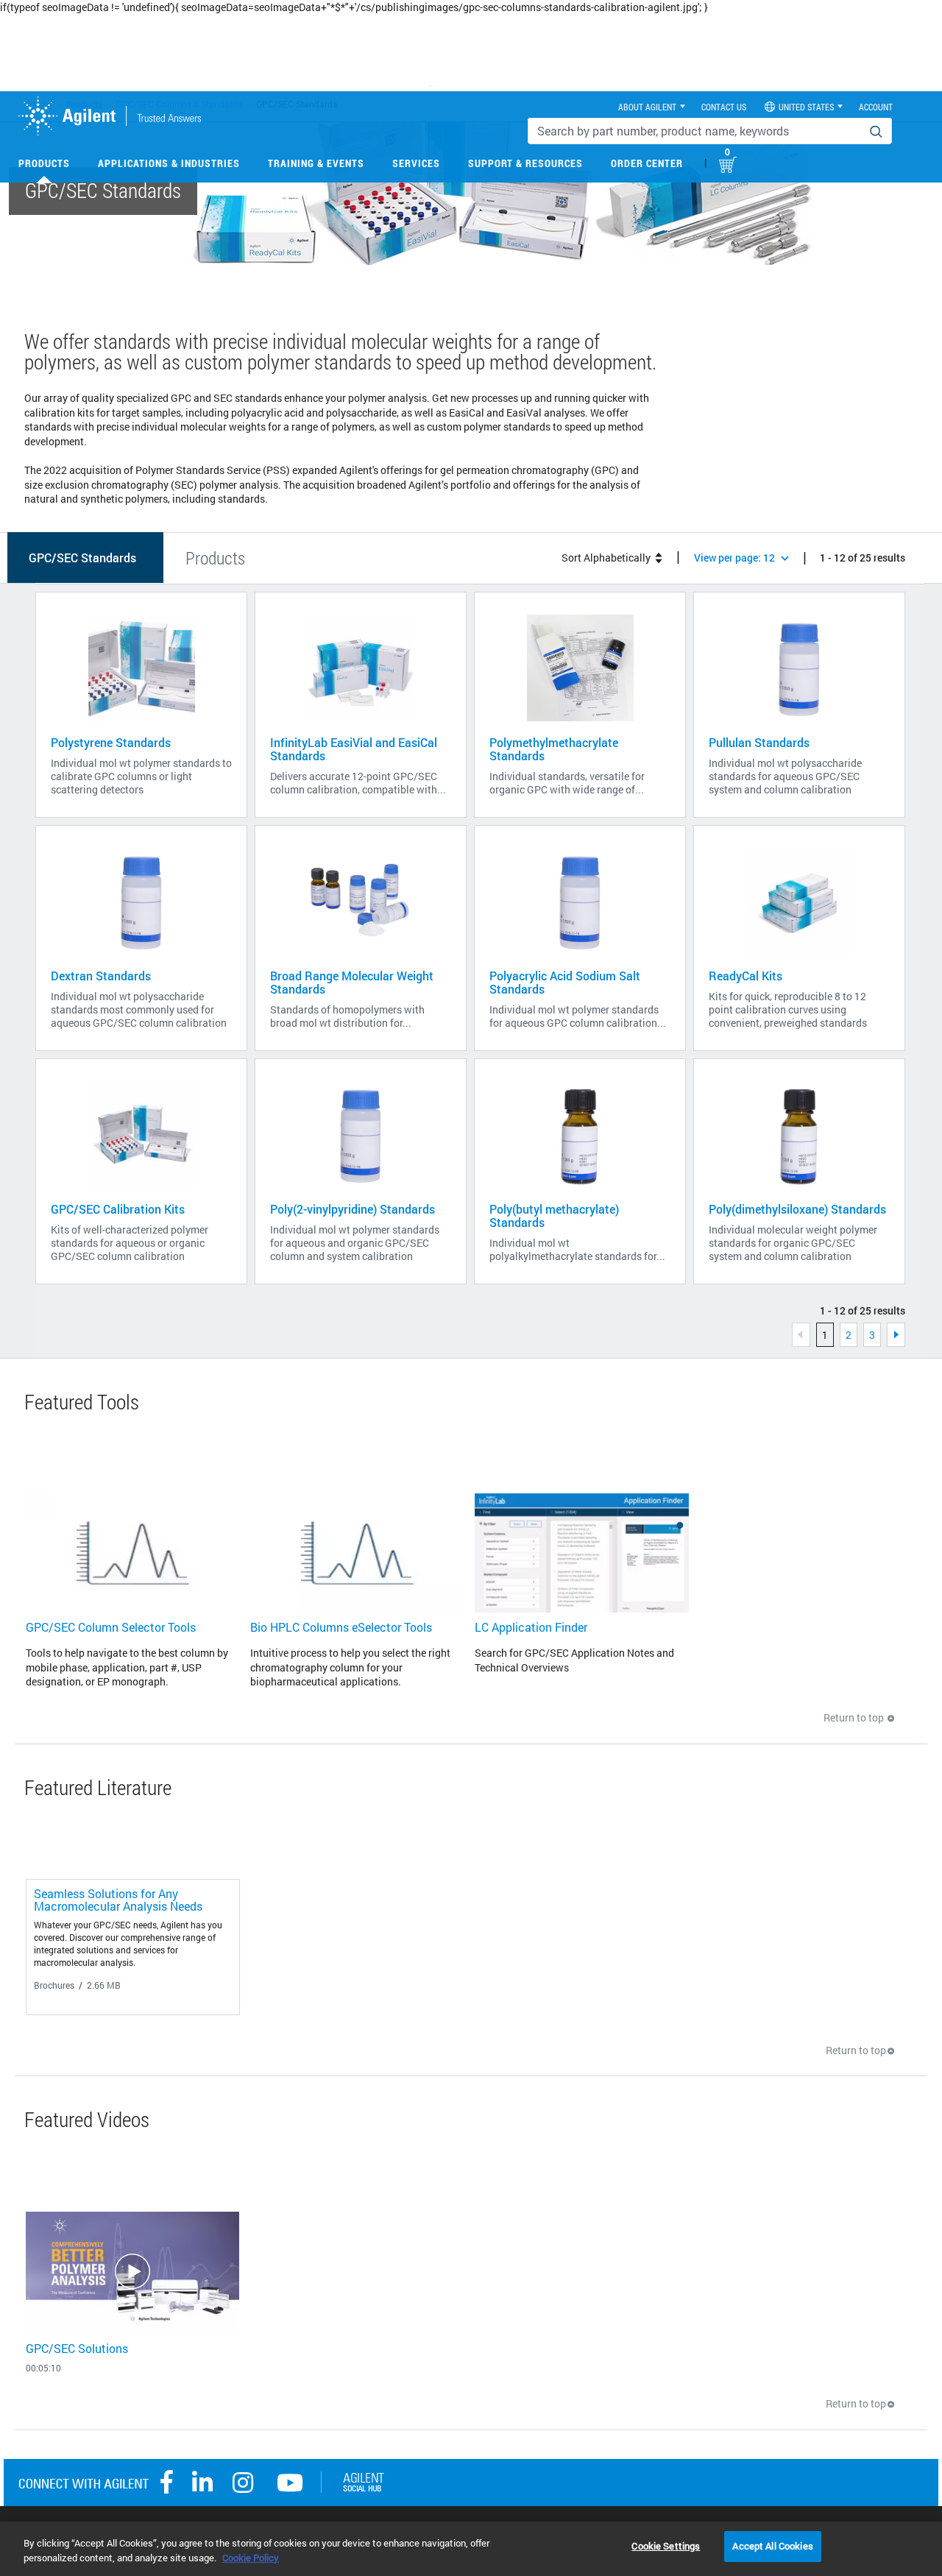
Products (44, 163)
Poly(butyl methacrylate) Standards (554, 1216)
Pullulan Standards (759, 742)
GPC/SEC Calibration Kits (118, 1209)
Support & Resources (525, 163)
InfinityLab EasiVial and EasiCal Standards (354, 749)
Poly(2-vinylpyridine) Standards (353, 1209)
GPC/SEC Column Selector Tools (111, 1627)
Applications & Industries (169, 163)
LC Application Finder (531, 1627)
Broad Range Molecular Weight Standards (352, 982)
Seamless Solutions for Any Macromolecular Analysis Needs (118, 1900)
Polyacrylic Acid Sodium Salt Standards (565, 982)
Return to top (855, 1717)
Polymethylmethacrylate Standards (554, 749)
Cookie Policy (251, 2558)
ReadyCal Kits (746, 976)
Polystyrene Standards (111, 742)
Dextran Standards (101, 976)
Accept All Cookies (772, 2546)
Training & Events (316, 163)
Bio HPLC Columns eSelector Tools (341, 1627)
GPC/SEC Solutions (77, 2348)
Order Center (647, 163)
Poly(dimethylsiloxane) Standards (797, 1209)
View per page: (734, 558)
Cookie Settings (666, 2546)
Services (416, 163)
